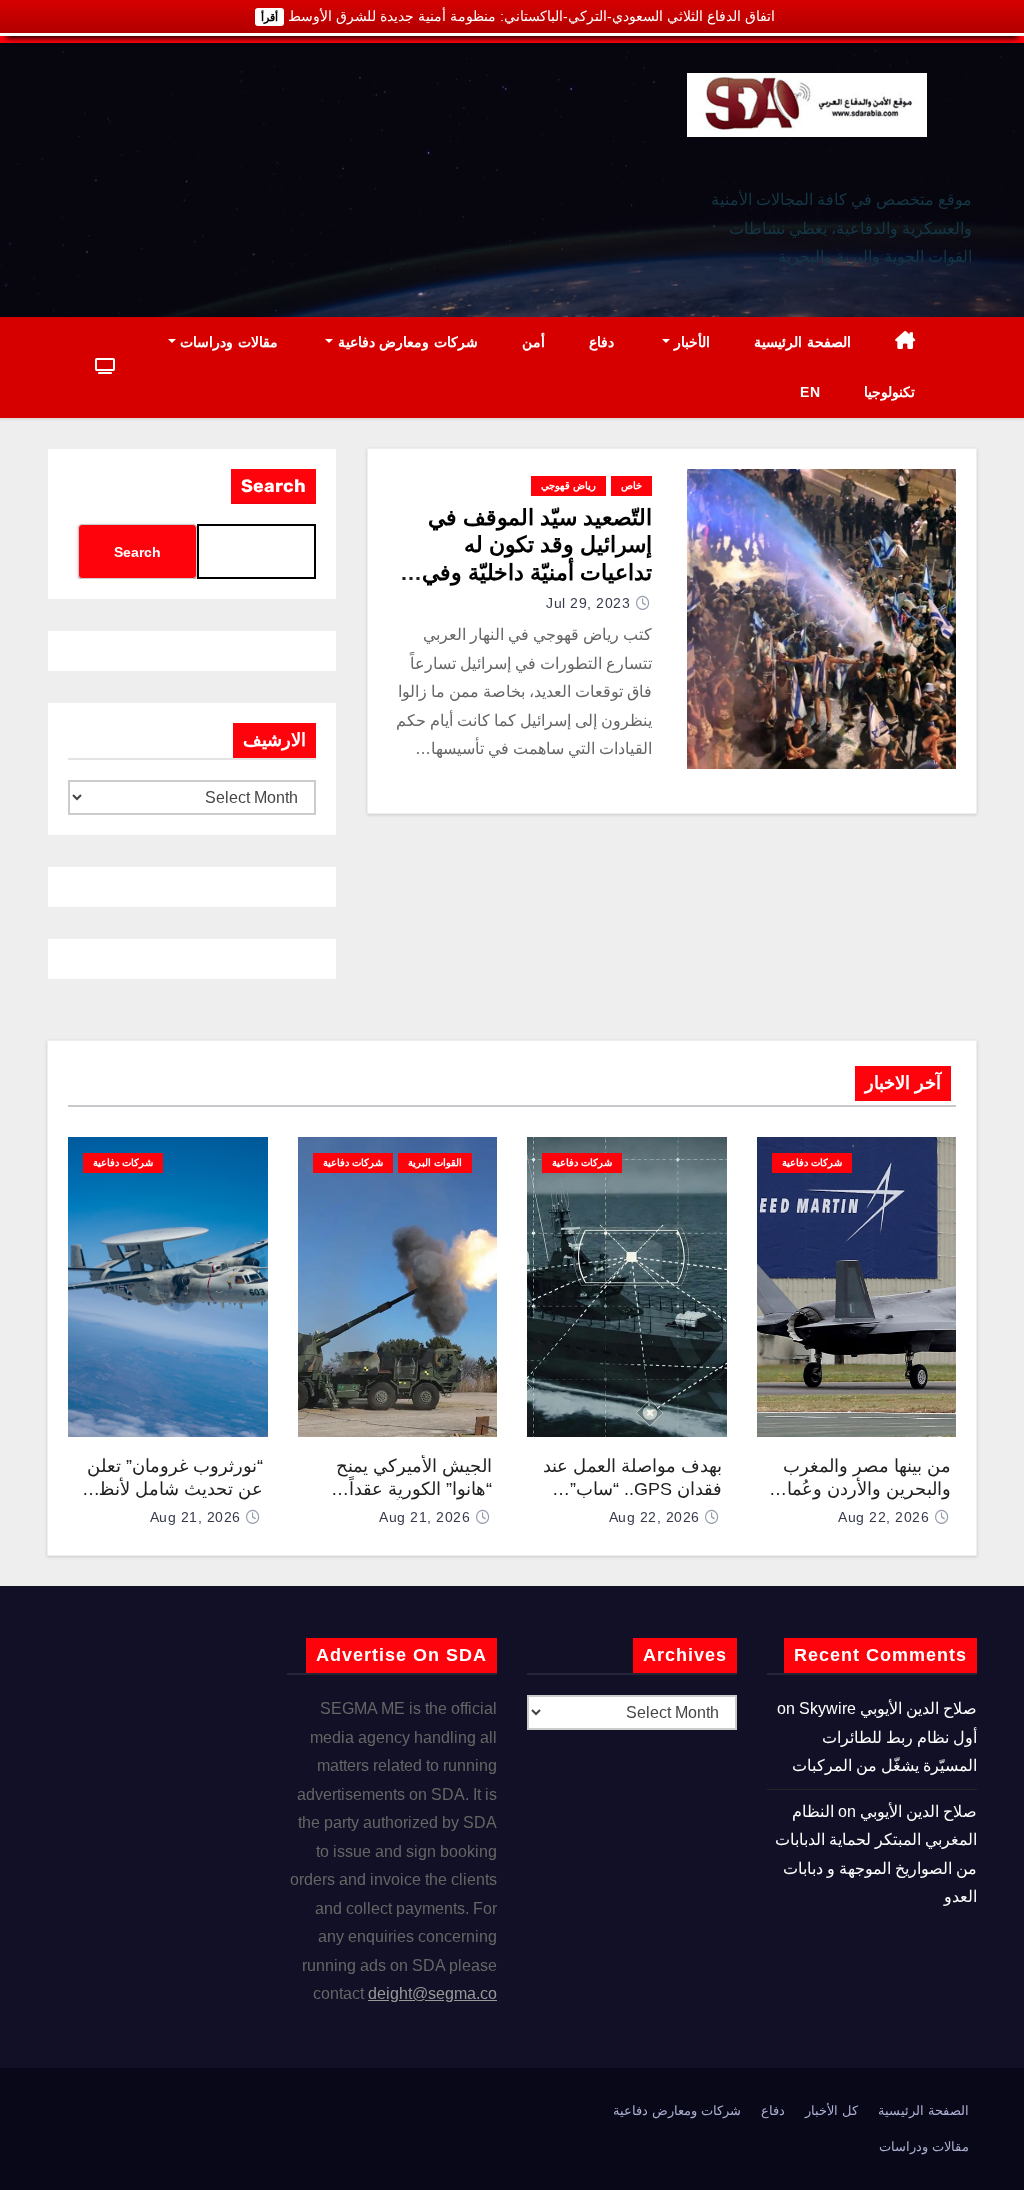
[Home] (905, 342)
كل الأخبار (831, 2110)
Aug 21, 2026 (424, 1517)
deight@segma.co (432, 1993)
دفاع (601, 342)
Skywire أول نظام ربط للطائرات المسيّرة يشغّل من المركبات (884, 1737)
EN (810, 392)
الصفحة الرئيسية (802, 342)
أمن (533, 342)
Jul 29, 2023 (588, 603)
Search (273, 486)
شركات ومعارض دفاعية (405, 342)
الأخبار (690, 342)
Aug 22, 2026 (883, 1517)
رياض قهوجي (568, 485)
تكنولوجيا (889, 392)
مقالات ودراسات (227, 342)
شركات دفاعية (812, 1162)
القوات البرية (435, 1162)
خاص (631, 485)
